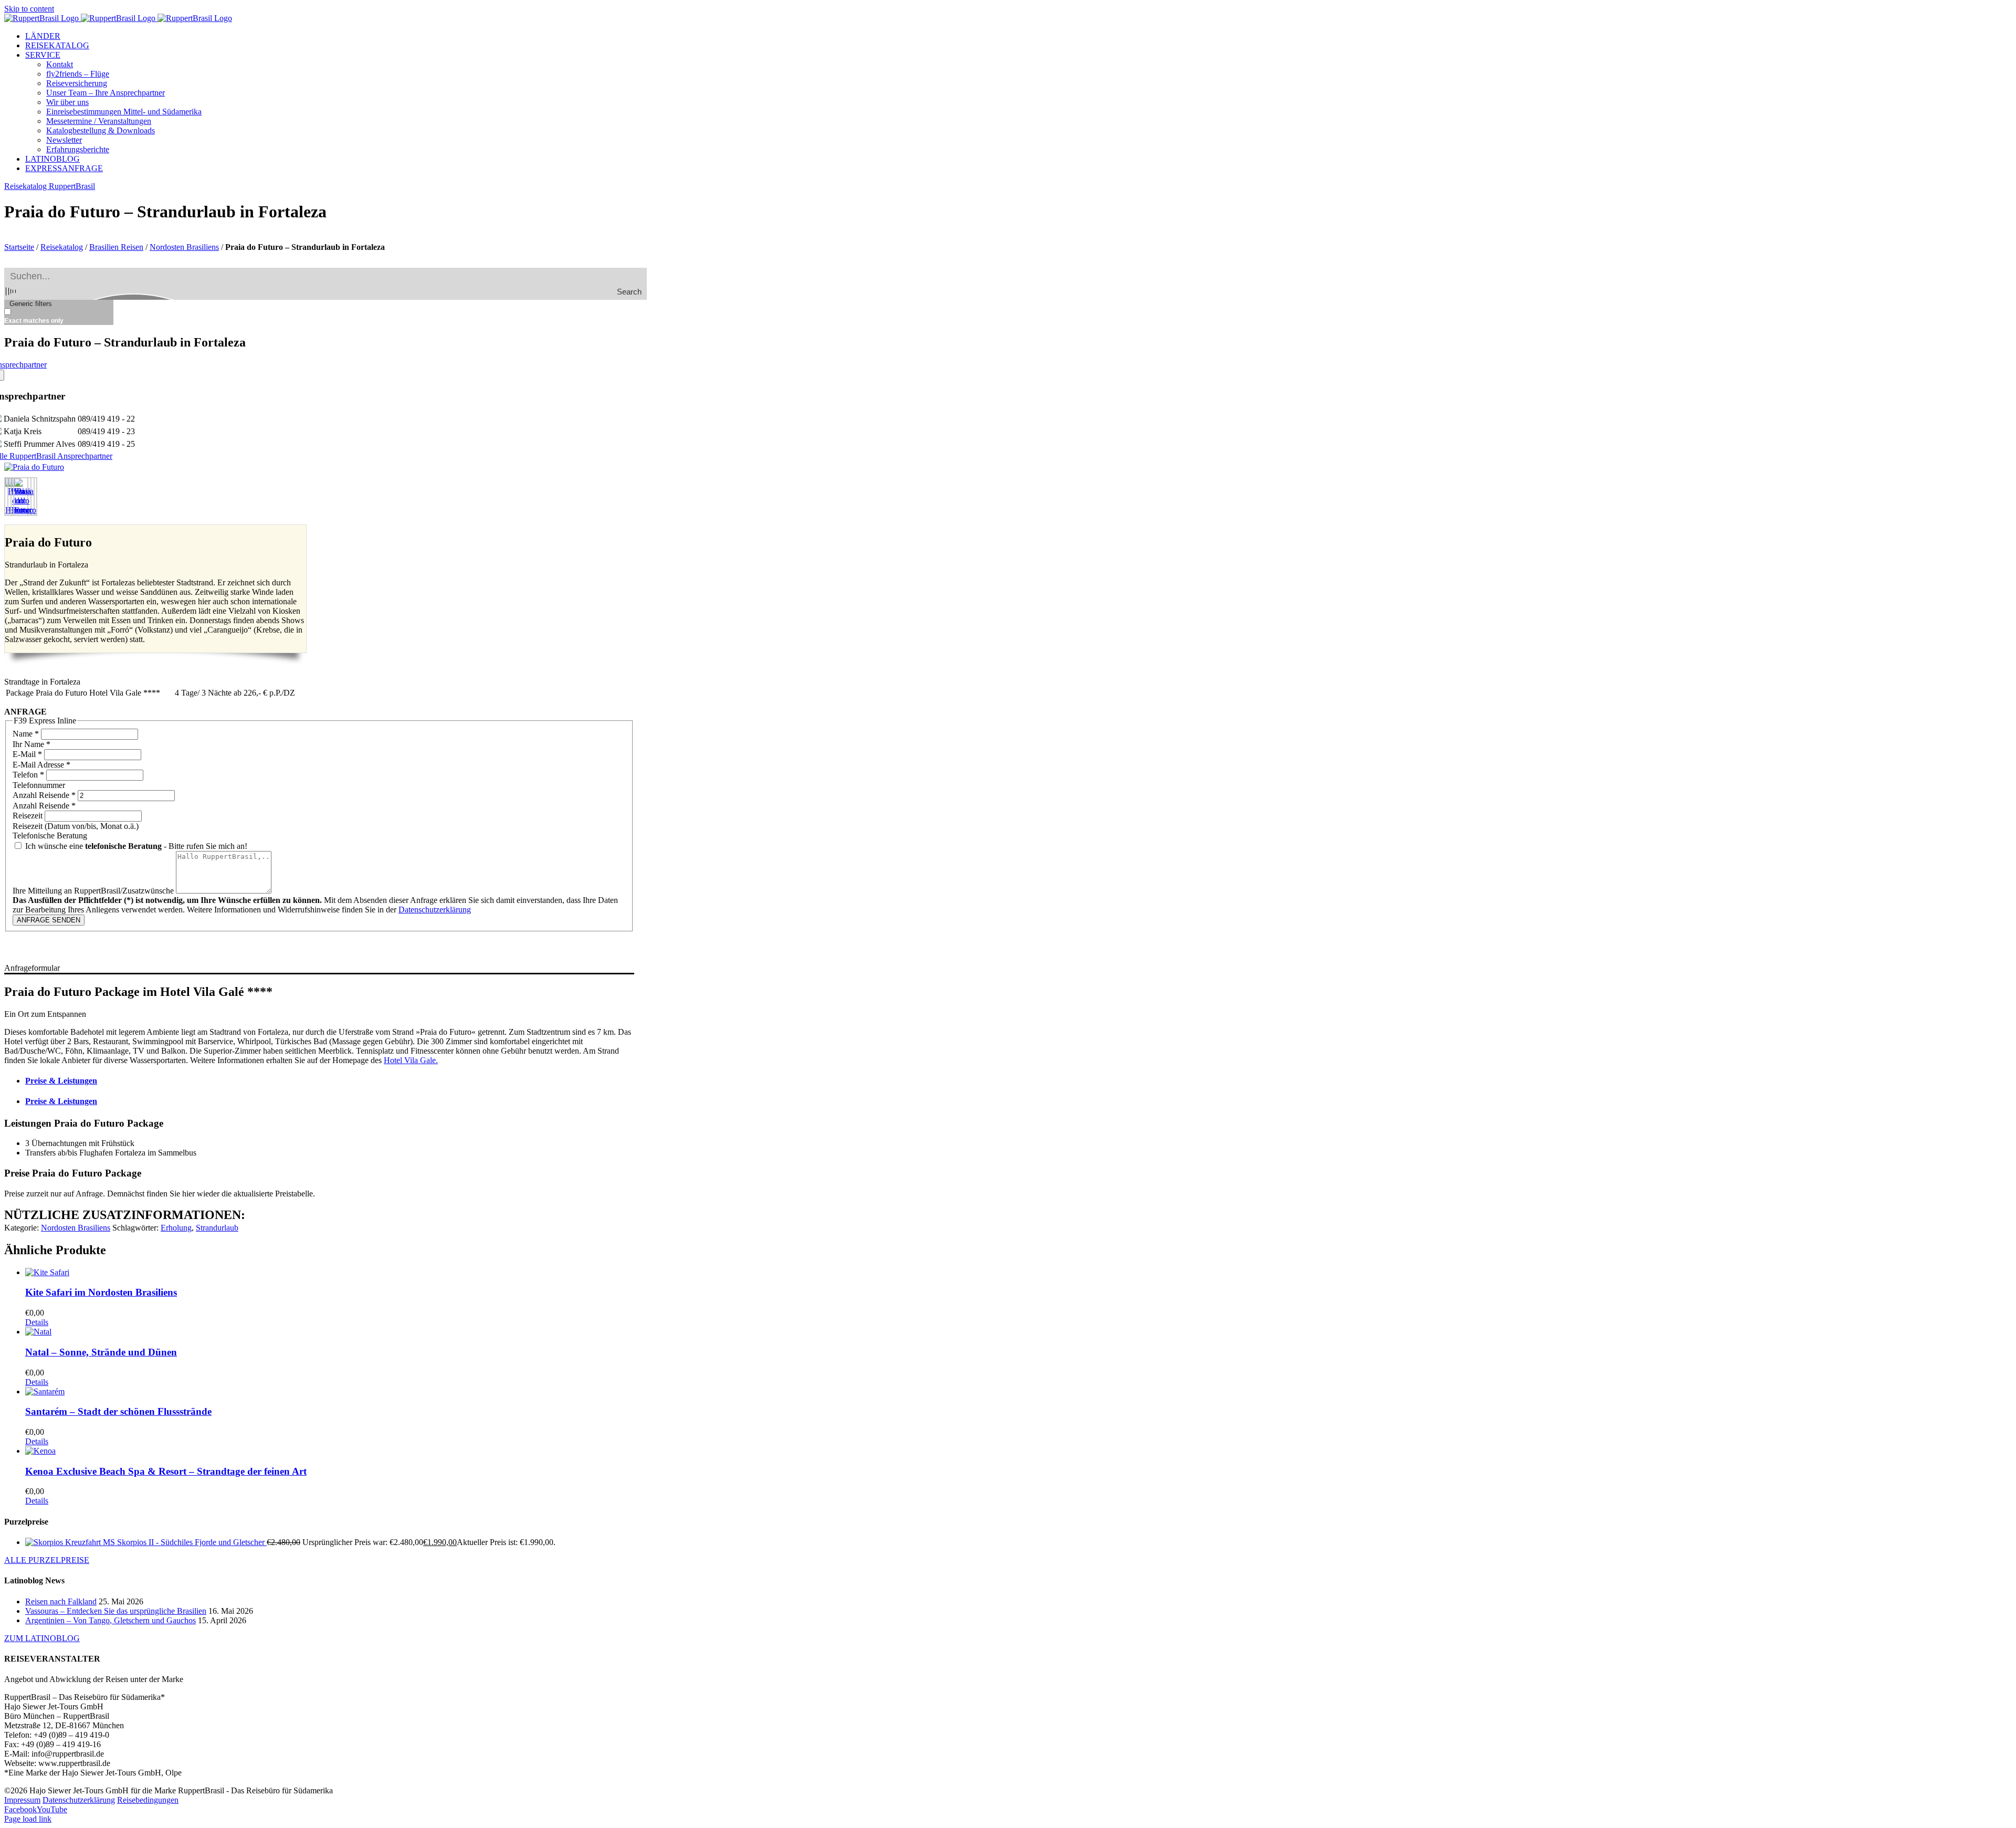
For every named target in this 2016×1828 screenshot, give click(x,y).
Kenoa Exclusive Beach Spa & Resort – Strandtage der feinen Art (166, 1471)
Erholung (176, 1228)
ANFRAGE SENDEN (49, 920)
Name (26, 734)
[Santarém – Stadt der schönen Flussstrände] (330, 1392)
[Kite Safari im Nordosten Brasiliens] (330, 1273)
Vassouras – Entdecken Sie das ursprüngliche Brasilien (116, 1611)
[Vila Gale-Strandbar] (34, 467)
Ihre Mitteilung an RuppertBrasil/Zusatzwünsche (94, 891)
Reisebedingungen (148, 1800)
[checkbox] (57, 316)
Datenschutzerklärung (435, 910)
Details (37, 1322)
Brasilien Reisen (116, 247)
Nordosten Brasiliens (184, 247)
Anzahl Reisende (44, 795)
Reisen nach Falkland (61, 1601)
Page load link (28, 1819)
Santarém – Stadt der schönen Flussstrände (118, 1411)
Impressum (22, 1800)
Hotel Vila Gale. (411, 1060)
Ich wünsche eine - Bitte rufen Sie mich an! (135, 846)
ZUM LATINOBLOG (42, 1638)
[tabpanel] (319, 1158)
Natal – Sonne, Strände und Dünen (101, 1352)
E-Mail (27, 754)
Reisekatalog (62, 247)
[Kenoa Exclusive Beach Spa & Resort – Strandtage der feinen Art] (330, 1451)
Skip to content (29, 9)
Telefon (28, 775)
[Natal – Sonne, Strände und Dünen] (330, 1332)
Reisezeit (29, 816)
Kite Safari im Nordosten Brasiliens (101, 1292)
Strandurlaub (217, 1228)
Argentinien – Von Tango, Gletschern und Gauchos (111, 1620)
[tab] (330, 1081)
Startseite (19, 247)
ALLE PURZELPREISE (47, 1560)
